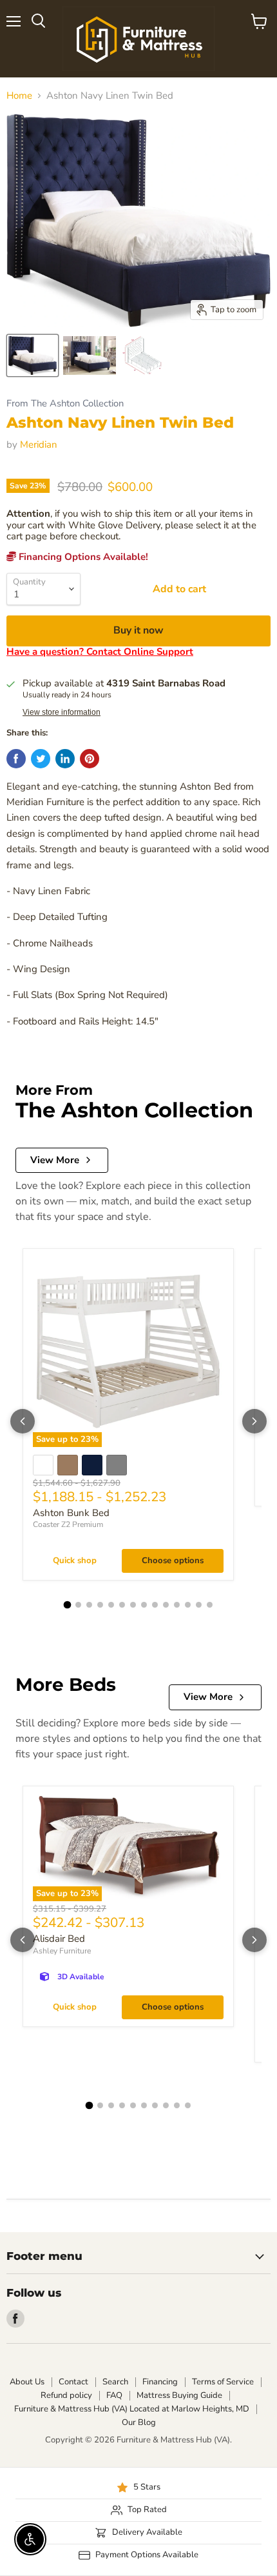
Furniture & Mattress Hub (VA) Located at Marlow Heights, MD (132, 2409)
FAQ (114, 2395)
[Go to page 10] (166, 1605)
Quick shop (75, 1561)
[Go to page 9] (155, 1605)
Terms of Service (223, 2382)
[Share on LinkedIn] (65, 759)
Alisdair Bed (59, 1939)
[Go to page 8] (144, 1605)
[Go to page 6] (122, 1605)
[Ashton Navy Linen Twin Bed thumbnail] (33, 355)
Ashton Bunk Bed (71, 1513)
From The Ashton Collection (65, 404)
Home (19, 96)
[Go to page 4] (100, 1605)
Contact (73, 2382)
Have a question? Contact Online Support (100, 652)
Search (115, 2382)
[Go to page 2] (78, 1605)
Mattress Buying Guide (179, 2395)
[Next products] (254, 1421)
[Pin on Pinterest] (90, 759)
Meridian (39, 444)
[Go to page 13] (199, 1605)
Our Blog (139, 2422)
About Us (27, 2382)
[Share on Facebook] (16, 759)
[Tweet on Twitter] (41, 759)
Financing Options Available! (82, 557)
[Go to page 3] (89, 1605)
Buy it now (138, 630)
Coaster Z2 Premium (68, 1524)
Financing (160, 2382)
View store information (62, 712)
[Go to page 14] (210, 1605)
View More (55, 1160)
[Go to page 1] (68, 1605)
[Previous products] (23, 1421)
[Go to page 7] (133, 1605)
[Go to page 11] (177, 1605)
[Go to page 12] (188, 1605)
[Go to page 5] (111, 1605)
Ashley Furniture (62, 1951)
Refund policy (66, 2395)
